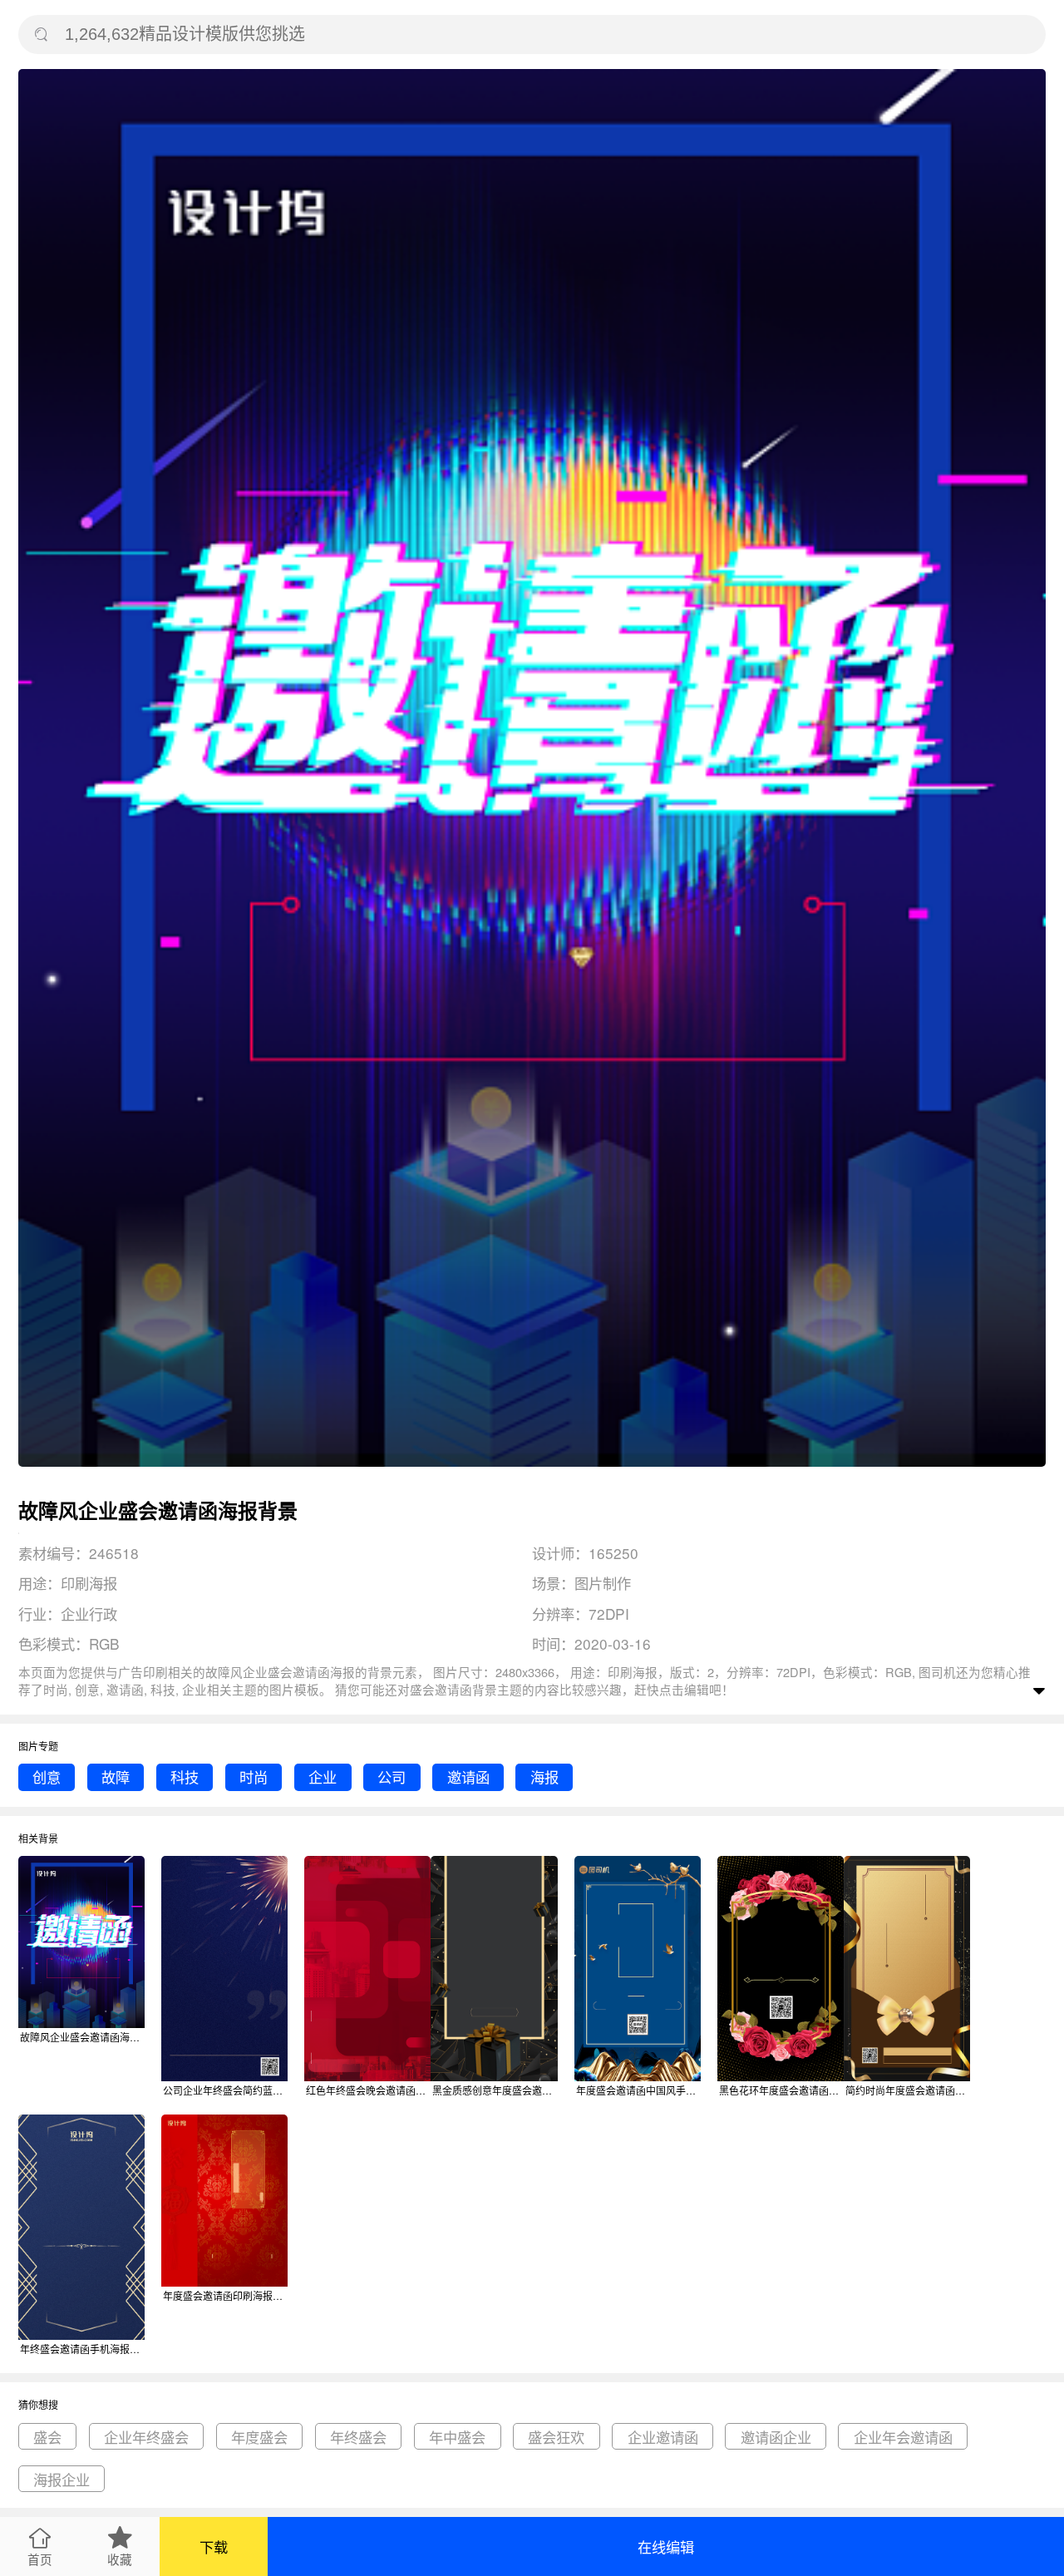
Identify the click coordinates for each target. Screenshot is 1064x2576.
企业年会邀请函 (903, 2437)
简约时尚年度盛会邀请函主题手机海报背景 (908, 2090)
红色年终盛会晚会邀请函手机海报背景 (368, 2090)
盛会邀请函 (441, 1689)
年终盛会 (358, 2437)
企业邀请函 (663, 2437)
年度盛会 (259, 2437)
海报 (544, 1777)
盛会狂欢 (556, 2437)
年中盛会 (457, 2437)
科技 (185, 1777)
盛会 (47, 2437)
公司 (392, 1777)
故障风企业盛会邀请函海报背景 (82, 2037)
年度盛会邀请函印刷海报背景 (225, 2295)
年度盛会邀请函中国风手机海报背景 (638, 2090)
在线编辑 (666, 2546)
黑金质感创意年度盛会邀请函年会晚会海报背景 (495, 2090)
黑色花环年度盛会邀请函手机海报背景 (781, 2090)
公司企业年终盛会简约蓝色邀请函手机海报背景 (225, 2090)
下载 (214, 2546)
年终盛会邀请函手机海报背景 (82, 2349)
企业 (323, 1777)
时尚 (254, 1777)
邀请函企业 (776, 2437)
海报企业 (62, 2479)
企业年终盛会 (146, 2437)
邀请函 (468, 1777)
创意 (47, 1777)
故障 (116, 1777)
